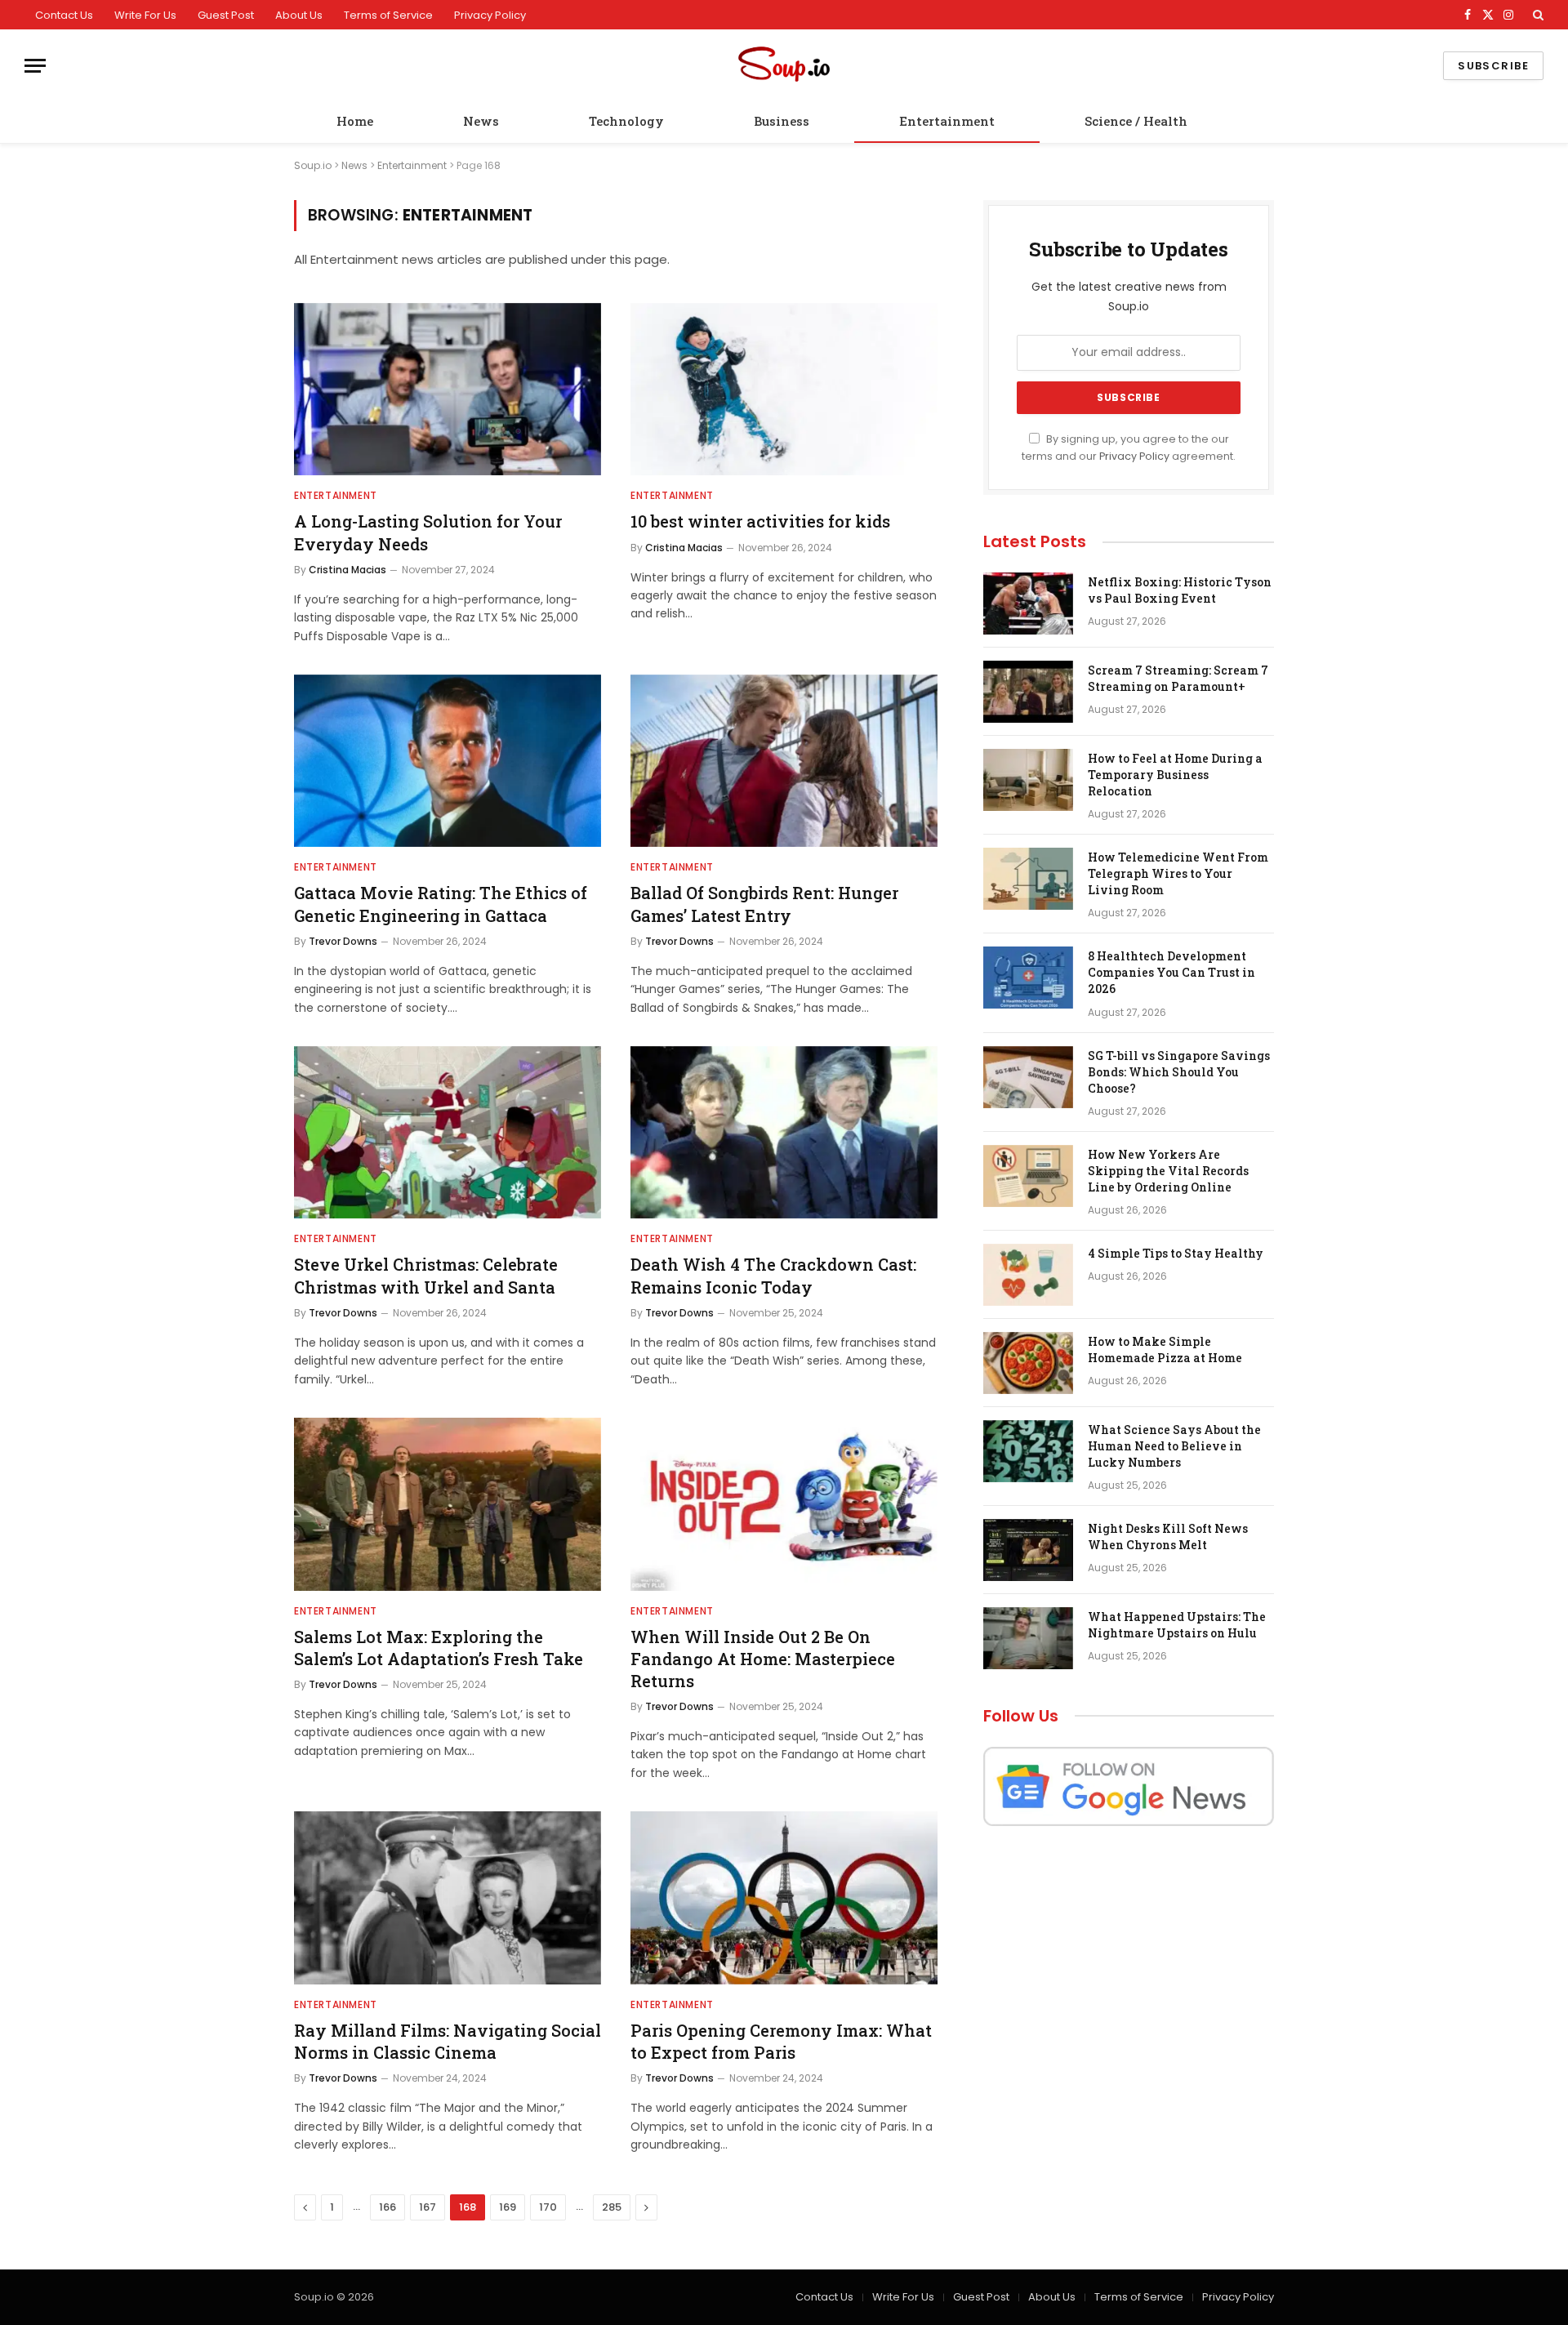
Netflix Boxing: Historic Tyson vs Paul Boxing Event (1180, 590)
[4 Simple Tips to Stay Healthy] (1028, 1275)
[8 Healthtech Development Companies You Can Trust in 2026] (1028, 978)
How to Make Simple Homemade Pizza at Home (1165, 1350)
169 (508, 2207)
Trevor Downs (343, 941)
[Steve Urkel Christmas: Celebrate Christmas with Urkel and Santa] (448, 1133)
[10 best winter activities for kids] (784, 390)
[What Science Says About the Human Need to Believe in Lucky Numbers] (1028, 1451)
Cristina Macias (347, 570)
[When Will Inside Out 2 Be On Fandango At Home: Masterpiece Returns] (784, 1504)
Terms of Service (388, 15)
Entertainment (947, 121)
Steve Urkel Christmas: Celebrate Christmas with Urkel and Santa (426, 1275)
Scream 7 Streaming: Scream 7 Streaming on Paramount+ (1178, 678)
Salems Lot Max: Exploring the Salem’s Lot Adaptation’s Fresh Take (439, 1648)
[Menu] (35, 66)
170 (548, 2207)
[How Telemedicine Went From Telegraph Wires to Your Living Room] (1028, 879)
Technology (626, 121)
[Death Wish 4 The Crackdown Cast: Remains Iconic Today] (784, 1133)
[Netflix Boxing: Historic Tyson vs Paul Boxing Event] (1028, 604)
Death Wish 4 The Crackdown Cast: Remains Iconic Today (773, 1275)
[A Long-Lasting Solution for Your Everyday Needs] (448, 390)
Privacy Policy (490, 15)
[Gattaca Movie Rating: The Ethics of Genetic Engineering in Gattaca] (448, 761)
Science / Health (1136, 121)
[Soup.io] (784, 66)
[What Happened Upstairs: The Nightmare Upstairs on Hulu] (1028, 1638)
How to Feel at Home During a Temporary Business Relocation (1175, 775)
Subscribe (1493, 66)
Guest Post (226, 15)
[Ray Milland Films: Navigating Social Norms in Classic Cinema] (448, 1898)
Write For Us (145, 15)
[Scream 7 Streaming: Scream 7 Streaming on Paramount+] (1028, 692)
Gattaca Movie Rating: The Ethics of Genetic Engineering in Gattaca (441, 904)
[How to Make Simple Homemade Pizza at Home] (1028, 1363)
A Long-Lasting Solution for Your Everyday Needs (428, 532)
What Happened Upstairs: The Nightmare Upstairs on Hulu (1177, 1625)
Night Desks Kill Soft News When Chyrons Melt (1168, 1537)
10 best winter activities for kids (760, 521)
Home (355, 121)
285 (612, 2207)
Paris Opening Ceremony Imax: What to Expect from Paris (781, 2041)
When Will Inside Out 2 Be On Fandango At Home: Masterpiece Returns (763, 1659)
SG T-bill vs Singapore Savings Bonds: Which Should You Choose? (1179, 1072)
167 (428, 2207)
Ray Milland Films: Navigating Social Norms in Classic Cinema (448, 2041)
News (481, 121)
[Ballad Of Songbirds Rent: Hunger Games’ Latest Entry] (784, 761)
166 (388, 2207)
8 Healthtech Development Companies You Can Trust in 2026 (1172, 972)
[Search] (1537, 15)
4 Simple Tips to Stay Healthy (1176, 1253)
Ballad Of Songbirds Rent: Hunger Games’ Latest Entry (764, 904)
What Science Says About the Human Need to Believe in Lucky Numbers (1174, 1446)
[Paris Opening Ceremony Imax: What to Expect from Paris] (784, 1898)
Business (782, 121)
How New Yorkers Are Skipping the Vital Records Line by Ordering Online (1168, 1171)
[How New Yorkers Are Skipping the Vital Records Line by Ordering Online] (1028, 1176)
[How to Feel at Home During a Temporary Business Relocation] (1028, 780)
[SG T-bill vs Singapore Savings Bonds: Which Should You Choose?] (1028, 1077)
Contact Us (64, 15)
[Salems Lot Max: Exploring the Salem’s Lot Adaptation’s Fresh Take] (448, 1504)
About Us (299, 15)
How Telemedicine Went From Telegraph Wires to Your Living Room (1178, 873)
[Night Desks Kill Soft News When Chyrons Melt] (1028, 1550)
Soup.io (313, 165)
